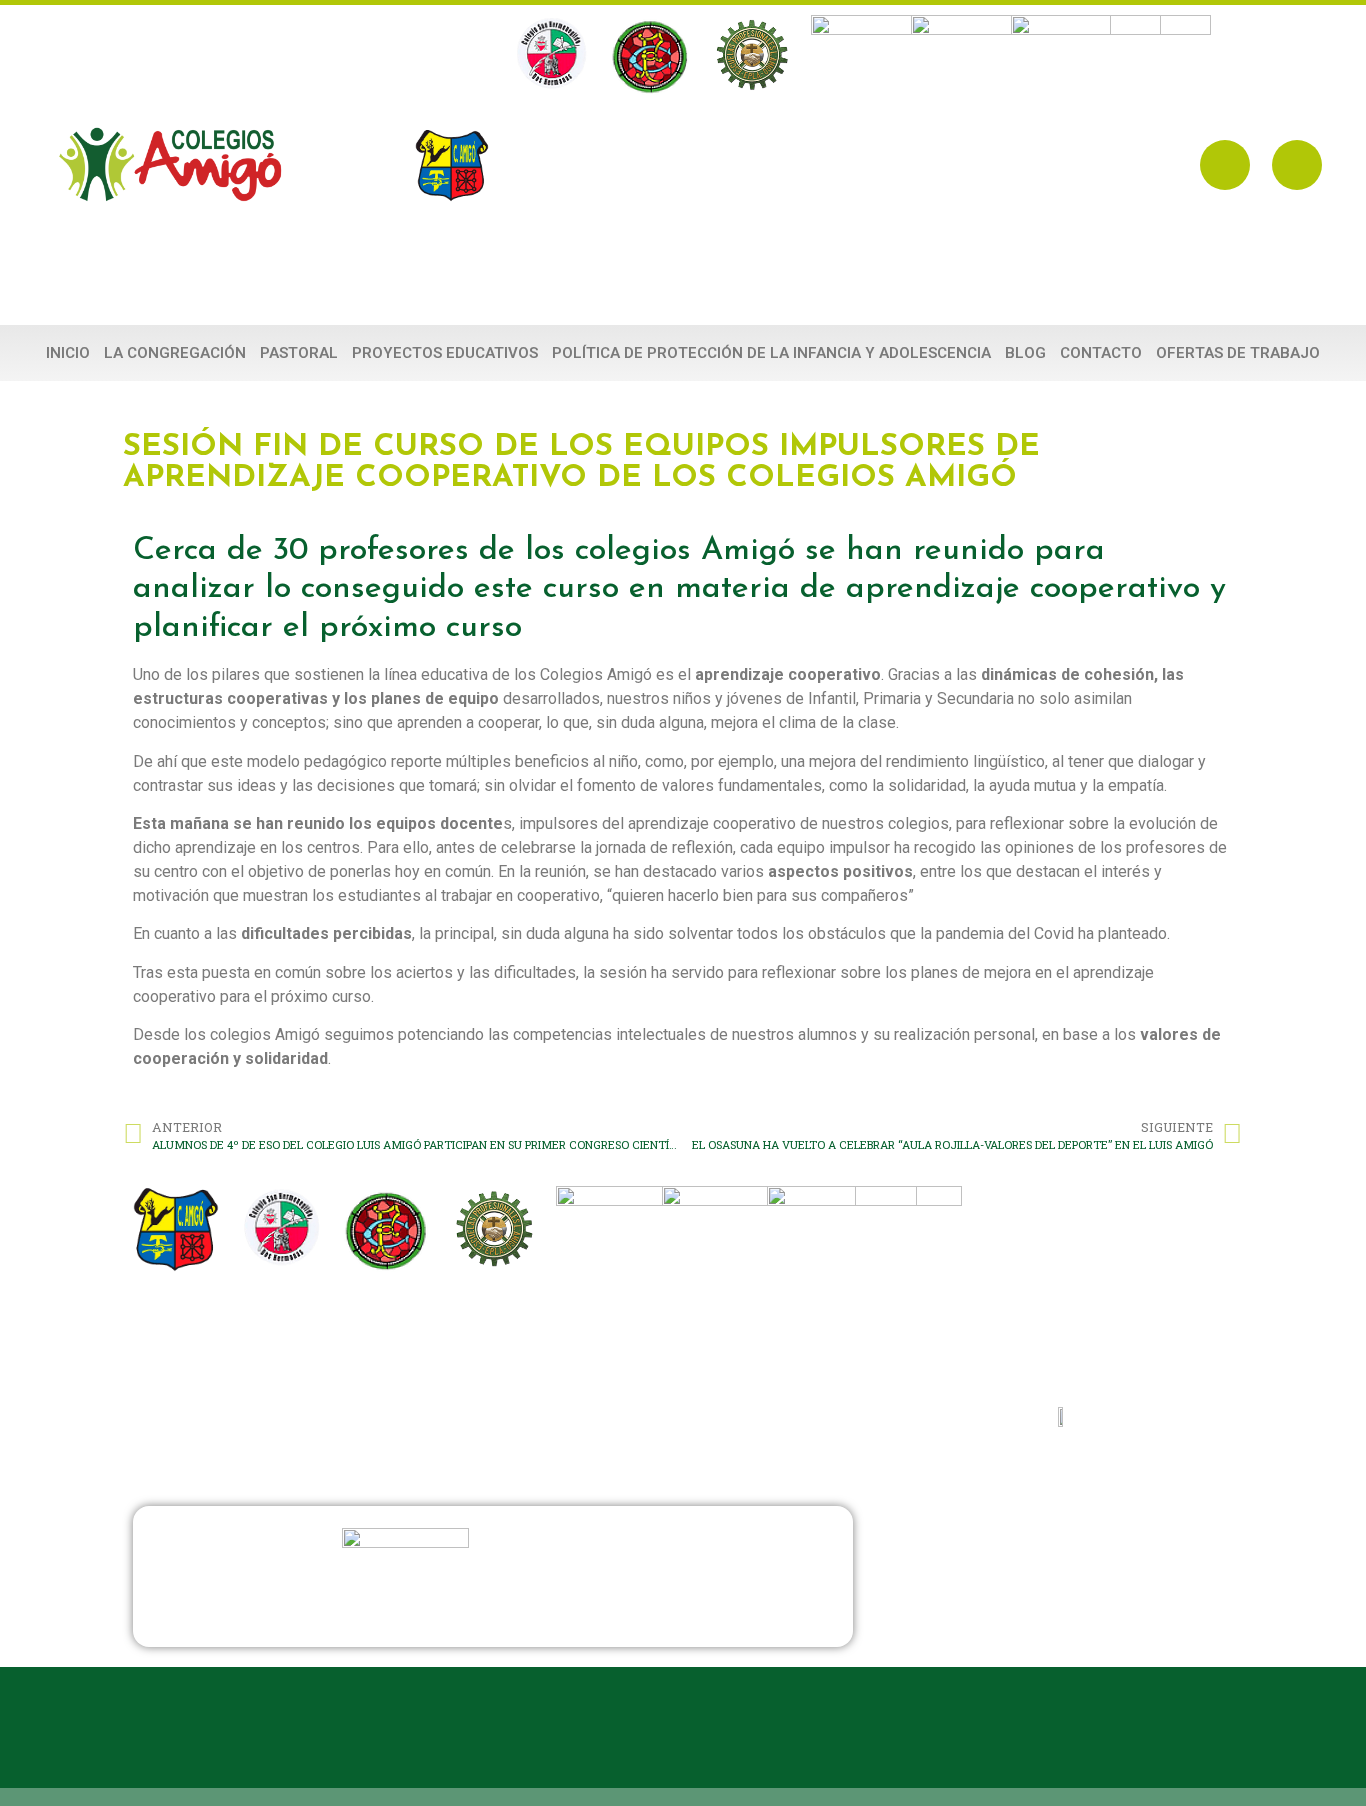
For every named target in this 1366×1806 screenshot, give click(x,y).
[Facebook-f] (1225, 165)
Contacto (1101, 353)
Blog (1025, 353)
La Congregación (175, 353)
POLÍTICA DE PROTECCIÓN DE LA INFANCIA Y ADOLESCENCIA (771, 353)
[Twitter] (1297, 165)
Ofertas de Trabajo (1238, 353)
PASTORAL (299, 353)
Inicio (68, 353)
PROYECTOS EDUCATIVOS (445, 353)
